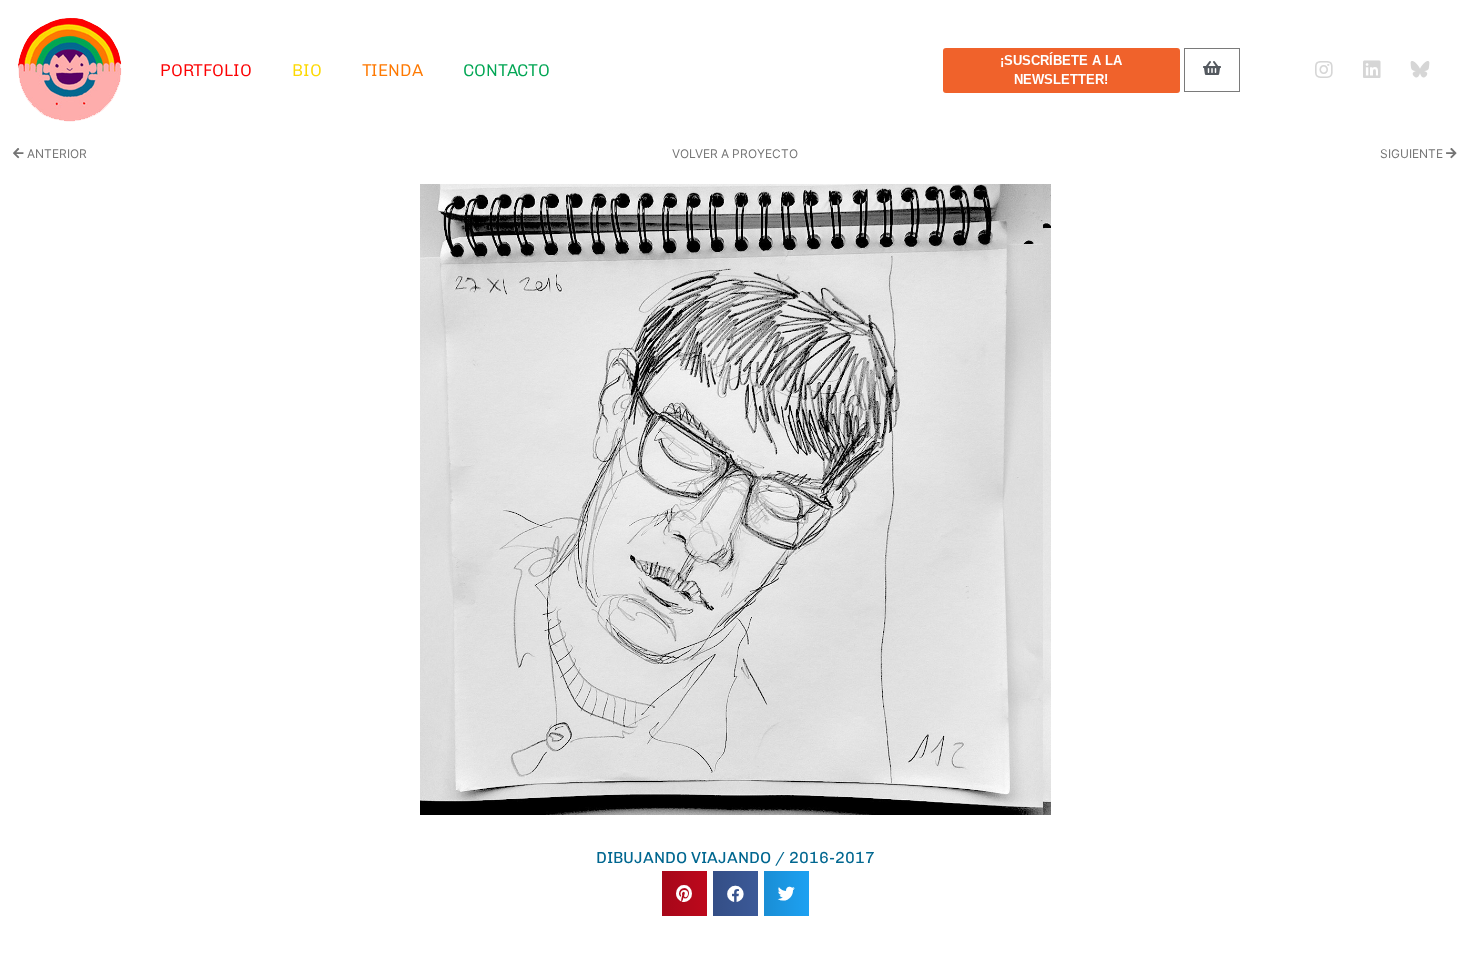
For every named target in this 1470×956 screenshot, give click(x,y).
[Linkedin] (1372, 70)
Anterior (55, 153)
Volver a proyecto (735, 153)
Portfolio (206, 70)
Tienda (392, 70)
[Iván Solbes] (70, 70)
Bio (307, 70)
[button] (684, 893)
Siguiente (1413, 153)
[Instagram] (1324, 70)
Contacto (506, 70)
